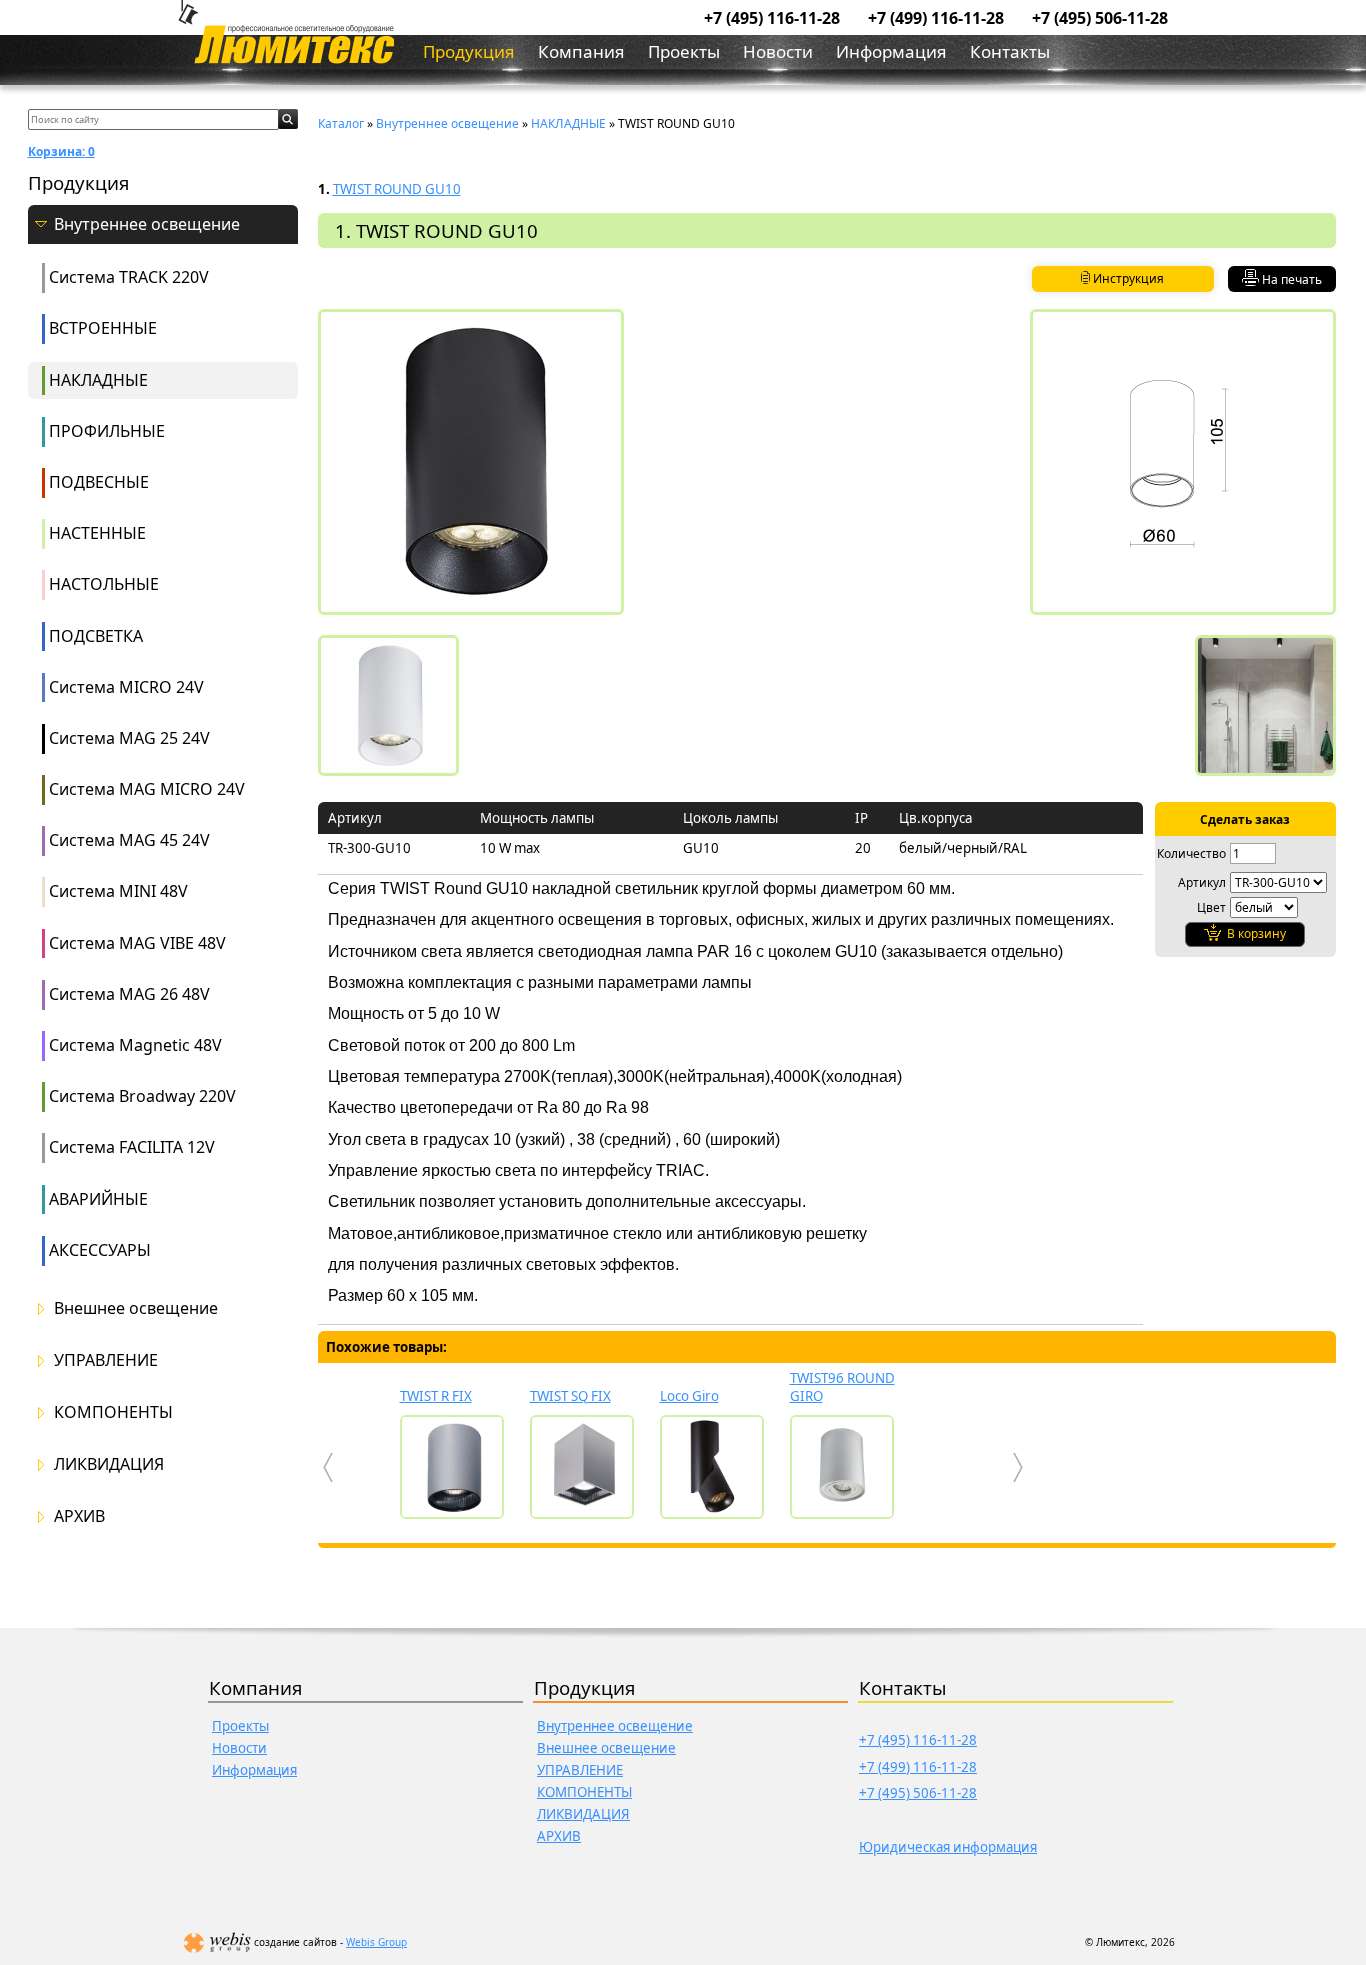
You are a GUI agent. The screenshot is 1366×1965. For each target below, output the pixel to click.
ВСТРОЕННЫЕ (103, 328)
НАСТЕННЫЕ (97, 533)
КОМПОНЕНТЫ (113, 1412)
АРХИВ (79, 1516)
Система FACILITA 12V (132, 1147)
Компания (581, 51)
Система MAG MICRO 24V (147, 789)
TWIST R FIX (436, 1396)
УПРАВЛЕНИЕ (106, 1360)
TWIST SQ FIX (570, 1396)
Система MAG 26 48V (129, 994)
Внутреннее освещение (147, 224)
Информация (891, 51)
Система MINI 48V (118, 891)
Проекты (684, 51)
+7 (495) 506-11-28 (1100, 18)
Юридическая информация (948, 1847)
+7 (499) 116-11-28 (936, 18)
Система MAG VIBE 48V (137, 943)
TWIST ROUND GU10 (397, 189)
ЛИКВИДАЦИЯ (109, 1464)
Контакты (1010, 51)
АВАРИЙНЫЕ (98, 1199)
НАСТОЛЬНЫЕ (104, 584)
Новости (778, 51)
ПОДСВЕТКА (96, 636)
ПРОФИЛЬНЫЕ (107, 431)
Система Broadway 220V (142, 1096)
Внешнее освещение (136, 1308)
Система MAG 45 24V (129, 840)
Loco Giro (689, 1396)
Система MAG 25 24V (129, 738)
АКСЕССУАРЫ (100, 1250)
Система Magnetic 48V (135, 1045)
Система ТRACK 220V (129, 277)
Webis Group (376, 1942)
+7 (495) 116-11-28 (772, 18)
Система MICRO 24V (126, 687)
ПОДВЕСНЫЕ (99, 482)
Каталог (341, 123)
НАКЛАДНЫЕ (98, 380)
